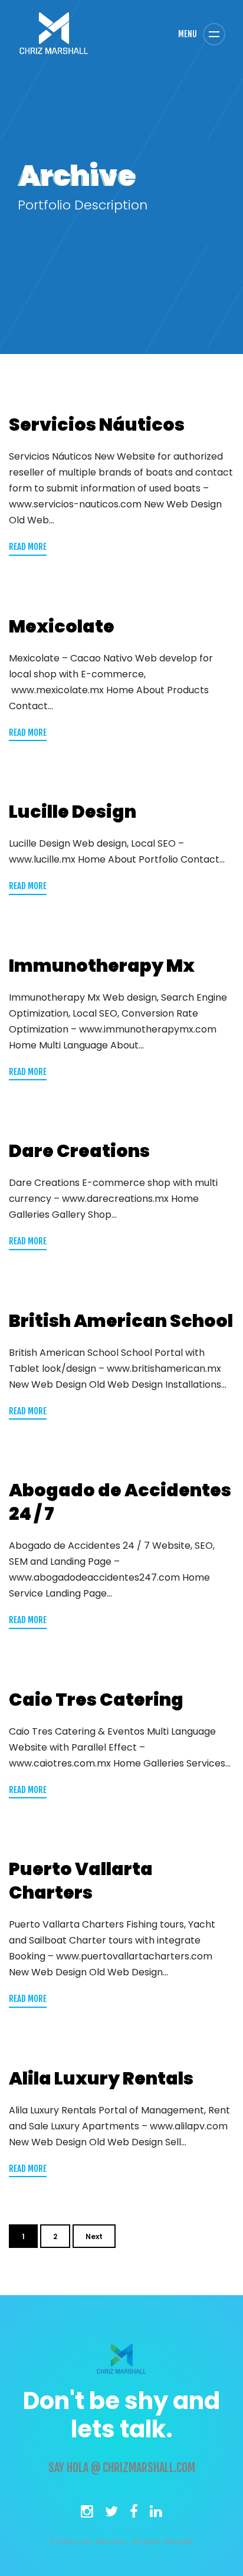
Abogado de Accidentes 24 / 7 (120, 1502)
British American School (121, 1321)
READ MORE (28, 547)
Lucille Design (73, 812)
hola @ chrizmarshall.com (131, 2468)
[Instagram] (87, 2514)
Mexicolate (62, 627)
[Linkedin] (156, 2514)
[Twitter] (111, 2514)
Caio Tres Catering (96, 1700)
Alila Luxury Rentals (101, 2079)
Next (94, 2236)
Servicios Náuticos (97, 425)
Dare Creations (79, 1151)
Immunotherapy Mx (102, 966)
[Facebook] (134, 2514)
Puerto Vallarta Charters (81, 1881)
